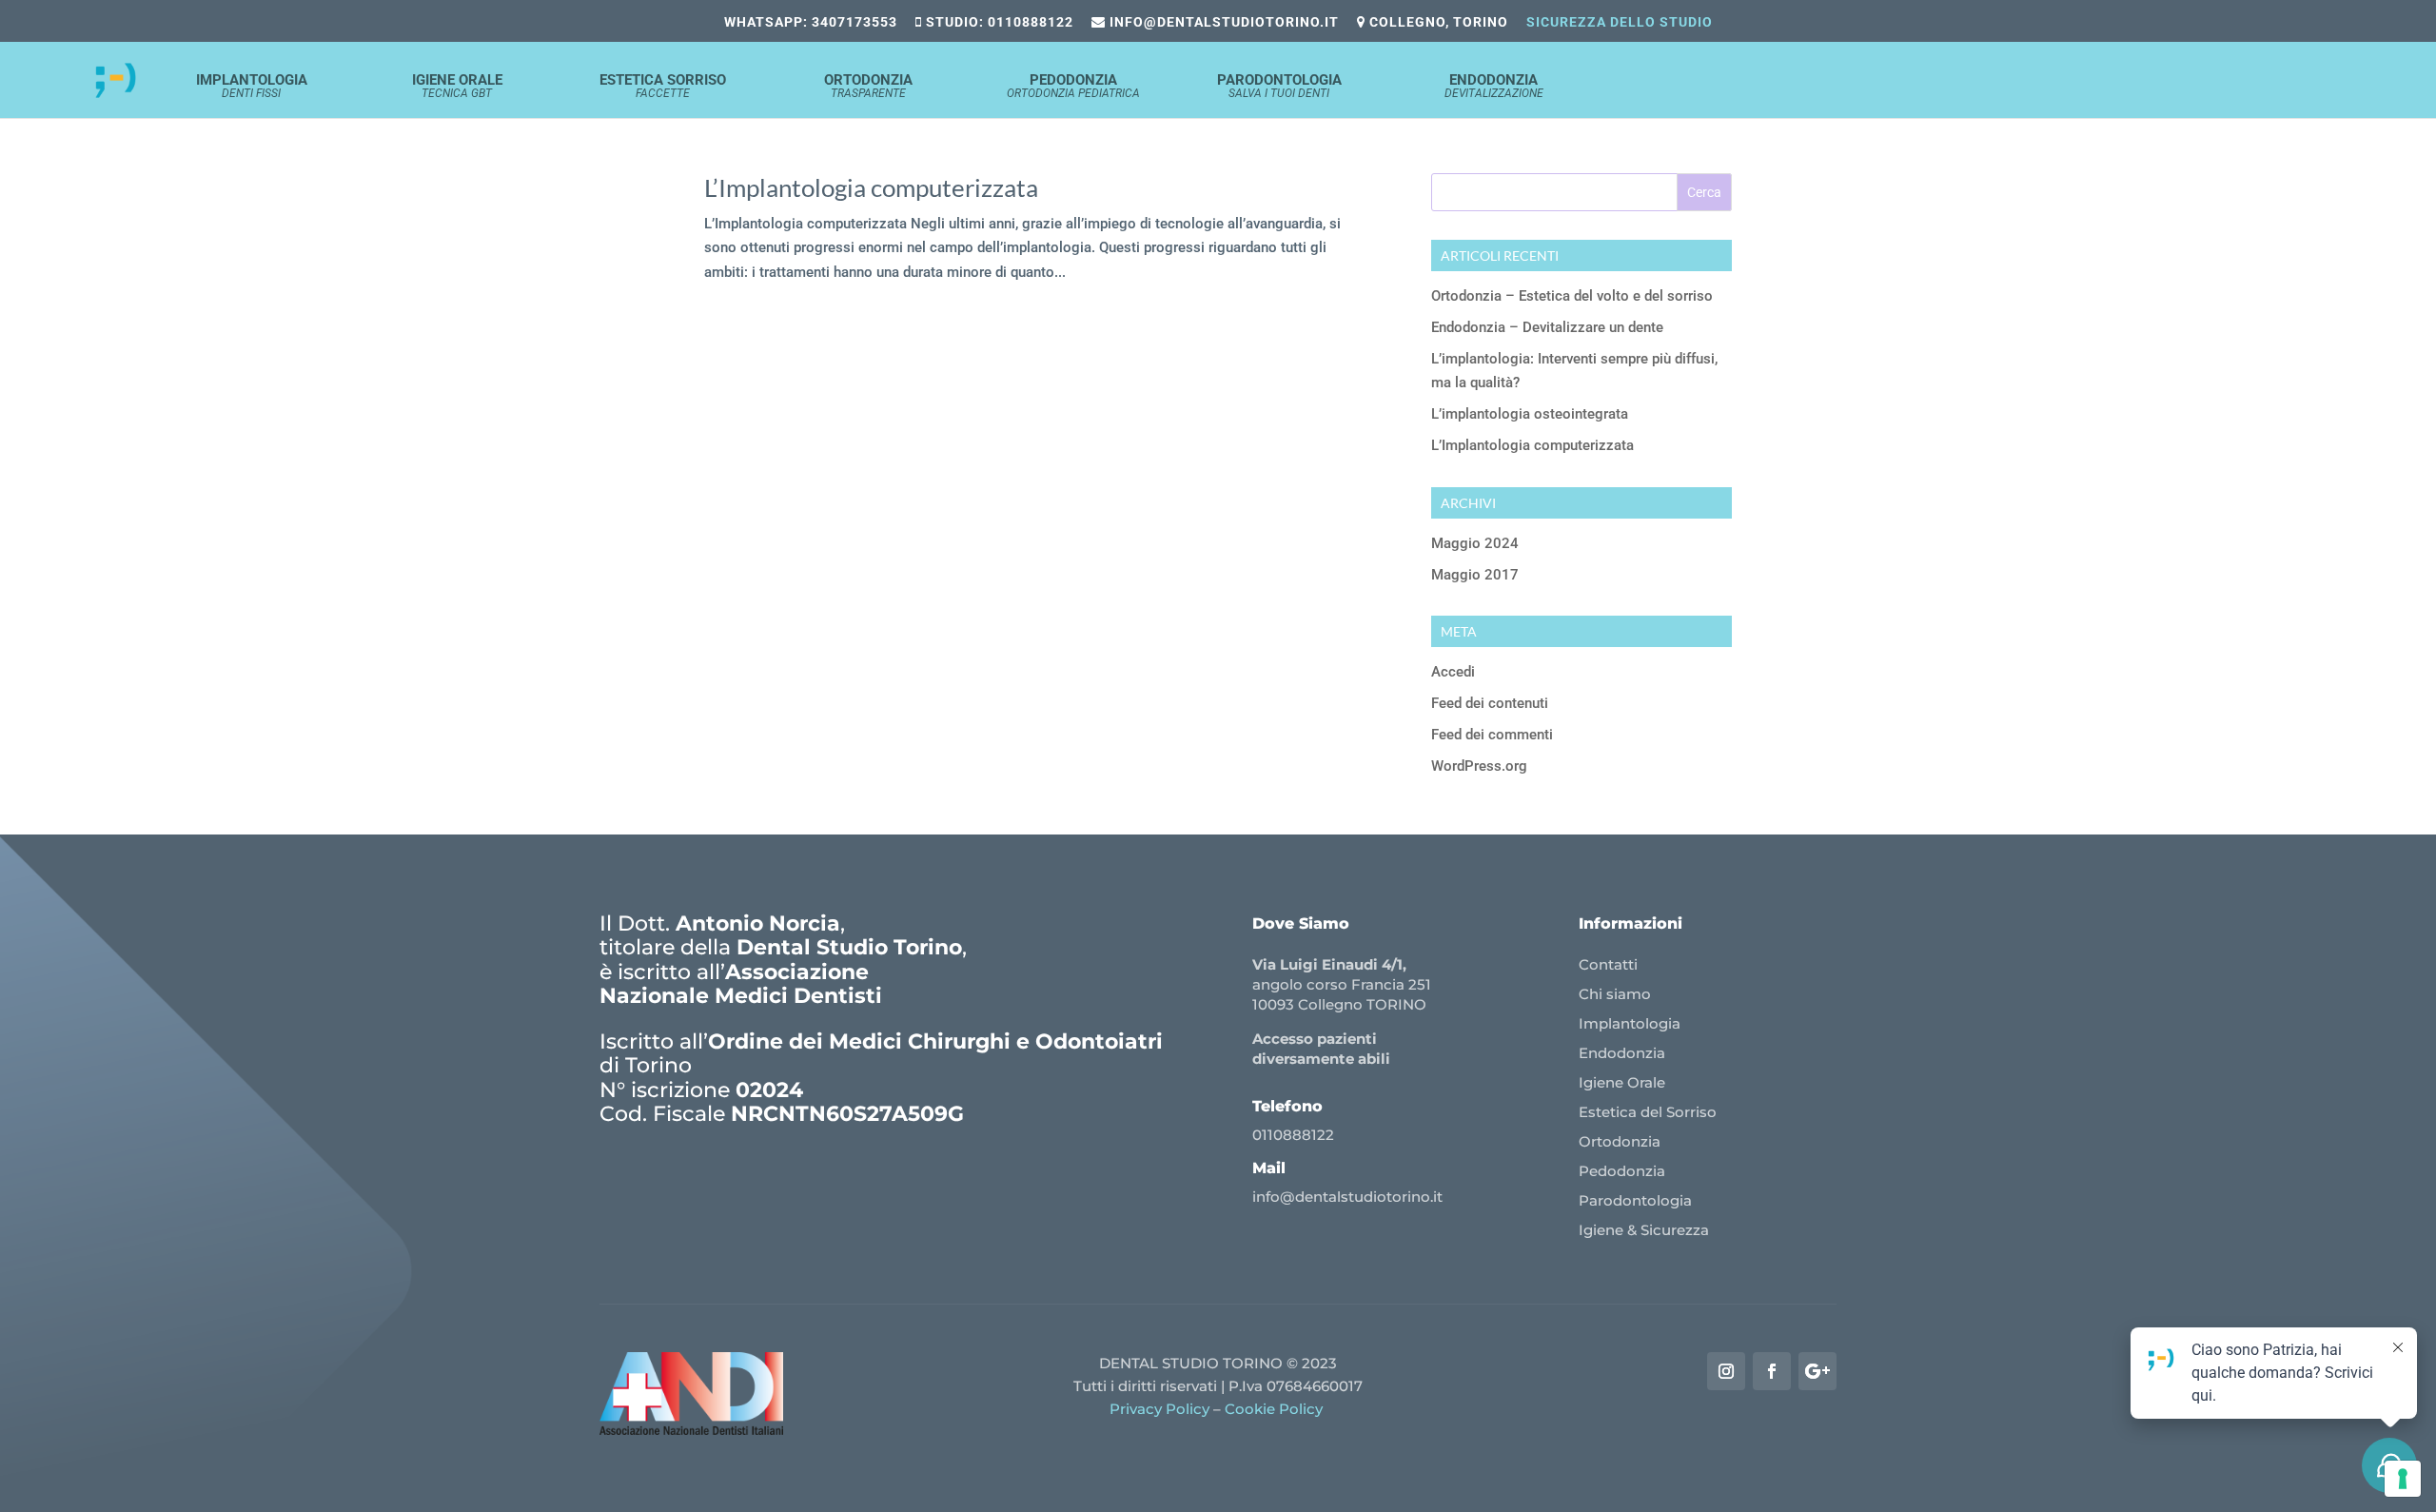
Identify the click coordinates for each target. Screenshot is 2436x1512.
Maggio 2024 (1475, 543)
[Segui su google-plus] (1817, 1371)
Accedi (1453, 672)
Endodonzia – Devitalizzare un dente (1547, 327)
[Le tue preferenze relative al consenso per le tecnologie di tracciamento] (2403, 1479)
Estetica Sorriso (663, 87)
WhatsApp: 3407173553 (811, 22)
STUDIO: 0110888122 (998, 22)
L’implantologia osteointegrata (1530, 414)
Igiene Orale (457, 87)
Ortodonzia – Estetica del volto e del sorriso (1572, 296)
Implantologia (252, 87)
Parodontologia (1279, 87)
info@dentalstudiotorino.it (1222, 22)
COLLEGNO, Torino (1437, 22)
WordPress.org (1479, 766)
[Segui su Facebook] (1772, 1371)
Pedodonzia (1073, 87)
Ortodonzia (868, 87)
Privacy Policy (1159, 1409)
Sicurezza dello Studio (1620, 22)
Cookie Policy (1276, 1409)
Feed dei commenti (1492, 735)
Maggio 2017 (1475, 575)
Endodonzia (1494, 87)
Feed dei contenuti (1490, 703)
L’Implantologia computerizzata (871, 187)
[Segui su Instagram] (1726, 1371)
